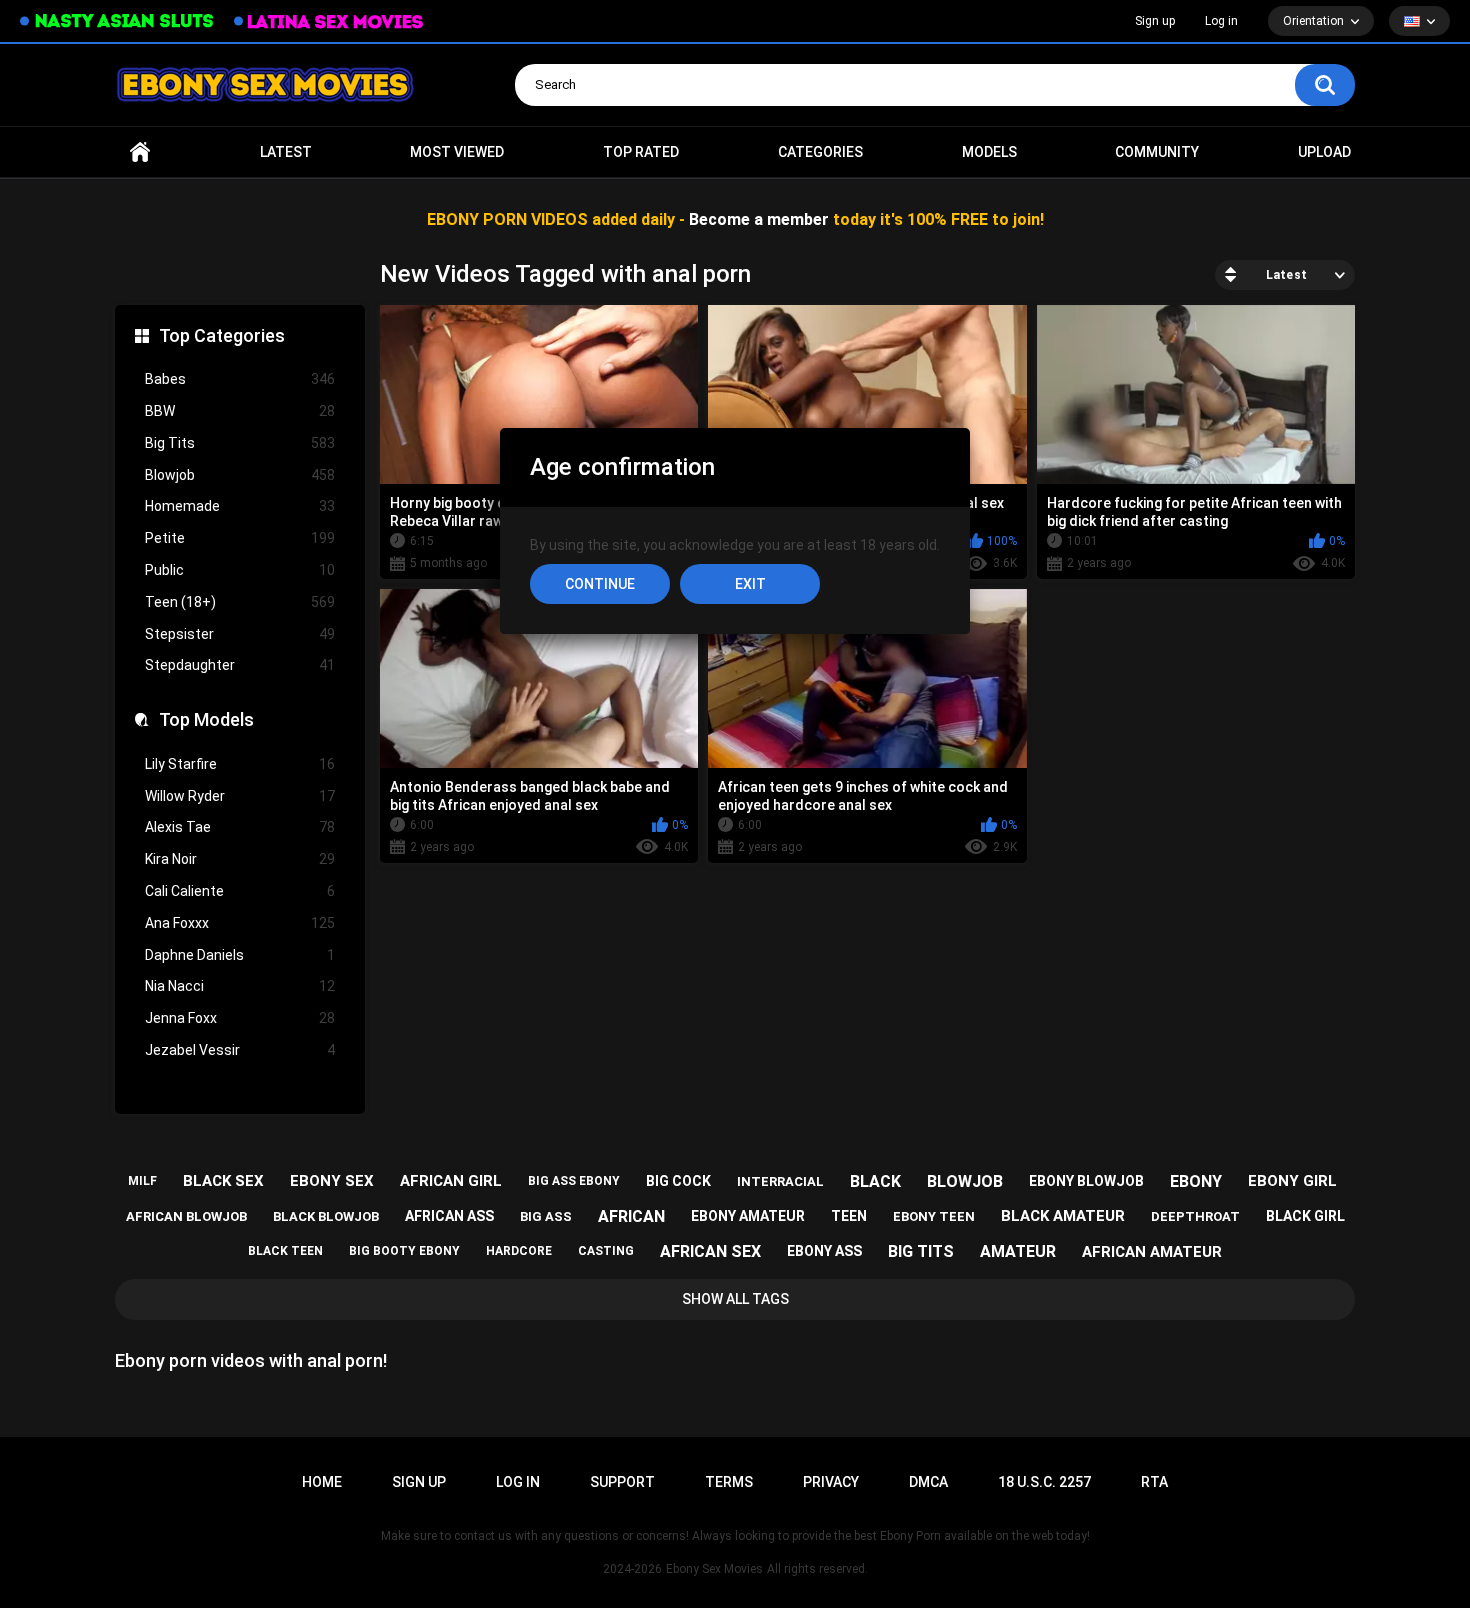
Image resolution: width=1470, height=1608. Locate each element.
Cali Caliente (240, 891)
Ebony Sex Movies (714, 1569)
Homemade (240, 506)
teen (849, 1216)
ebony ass (824, 1251)
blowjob (965, 1181)
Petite (240, 538)
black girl (1305, 1216)
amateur (1018, 1251)
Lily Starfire (240, 764)
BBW (240, 411)
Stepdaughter (240, 665)
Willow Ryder (240, 796)
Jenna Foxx (240, 1018)
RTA (1154, 1482)
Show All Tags (735, 1299)
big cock (678, 1181)
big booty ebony (404, 1251)
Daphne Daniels (240, 955)
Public (240, 570)
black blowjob (326, 1216)
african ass (449, 1216)
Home (140, 152)
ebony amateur (748, 1216)
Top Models (206, 719)
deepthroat (1195, 1216)
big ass (546, 1216)
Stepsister (240, 634)
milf (142, 1181)
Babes (240, 379)
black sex (223, 1181)
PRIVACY (831, 1482)
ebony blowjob (1086, 1181)
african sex (710, 1251)
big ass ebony (574, 1181)
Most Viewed (457, 152)
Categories (820, 152)
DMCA (928, 1482)
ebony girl (1292, 1181)
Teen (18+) (240, 602)
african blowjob (186, 1216)
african (631, 1216)
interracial (780, 1181)
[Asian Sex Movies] (117, 21)
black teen (285, 1251)
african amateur (1152, 1252)
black (875, 1181)
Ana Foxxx (240, 923)
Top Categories (222, 335)
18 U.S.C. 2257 (1044, 1482)
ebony (1196, 1181)
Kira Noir (240, 859)
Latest (286, 152)
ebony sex (332, 1181)
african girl (451, 1181)
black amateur (1063, 1216)
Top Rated (641, 152)
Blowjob (240, 475)
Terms (729, 1482)
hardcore (519, 1251)
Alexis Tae (240, 827)
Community (1157, 152)
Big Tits (240, 443)
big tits (921, 1251)
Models (989, 152)
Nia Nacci (240, 986)
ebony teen (934, 1216)
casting (606, 1251)
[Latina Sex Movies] (329, 21)
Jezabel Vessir (240, 1050)
